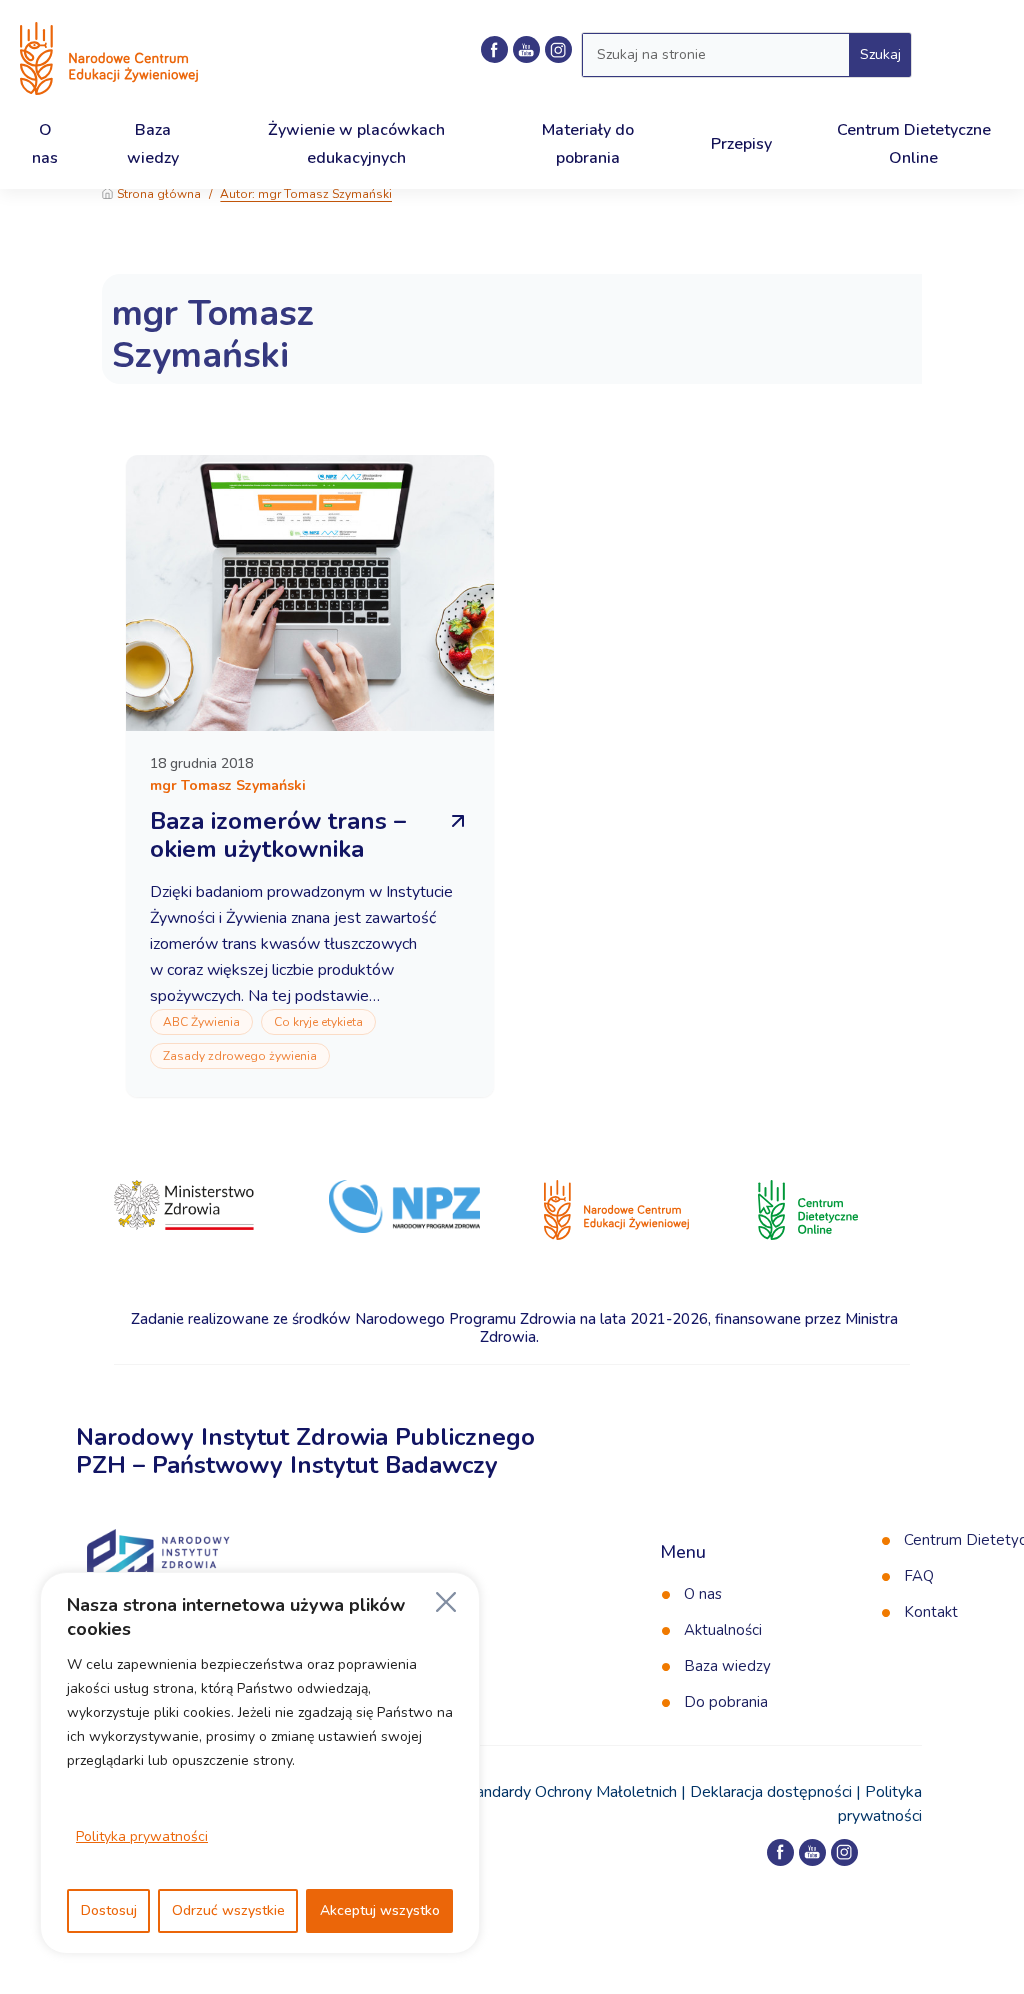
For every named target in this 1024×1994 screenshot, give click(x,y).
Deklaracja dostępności (771, 1792)
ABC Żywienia (201, 1022)
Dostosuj (109, 1910)
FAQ (919, 1576)
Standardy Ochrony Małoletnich (568, 1792)
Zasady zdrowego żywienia (240, 1056)
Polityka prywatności (142, 1836)
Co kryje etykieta (318, 1022)
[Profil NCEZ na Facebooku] (494, 49)
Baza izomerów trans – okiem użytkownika (278, 835)
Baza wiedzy (727, 1666)
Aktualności (723, 1630)
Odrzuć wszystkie (228, 1910)
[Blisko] (446, 1602)
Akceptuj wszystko (380, 1910)
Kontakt (931, 1612)
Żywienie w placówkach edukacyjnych (356, 143)
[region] (260, 1763)
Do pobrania (726, 1702)
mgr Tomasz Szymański (213, 334)
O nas (703, 1594)
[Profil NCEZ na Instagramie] (844, 1852)
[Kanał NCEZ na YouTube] (526, 49)
